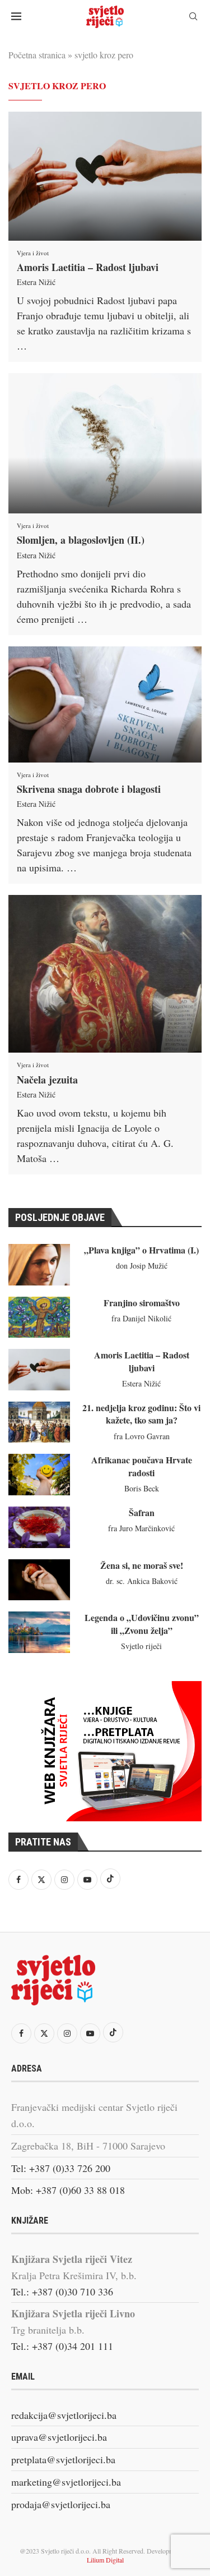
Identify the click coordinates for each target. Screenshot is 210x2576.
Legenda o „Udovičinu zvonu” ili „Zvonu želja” (142, 1624)
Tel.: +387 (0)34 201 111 (62, 2346)
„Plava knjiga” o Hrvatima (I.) (141, 1250)
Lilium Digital (105, 2560)
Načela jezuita (47, 1080)
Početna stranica (37, 55)
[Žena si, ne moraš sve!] (39, 1580)
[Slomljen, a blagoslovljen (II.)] (105, 443)
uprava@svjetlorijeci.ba (59, 2437)
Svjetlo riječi (141, 1646)
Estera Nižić (36, 282)
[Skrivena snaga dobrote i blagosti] (105, 704)
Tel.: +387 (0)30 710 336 (62, 2292)
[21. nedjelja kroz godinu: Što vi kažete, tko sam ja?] (39, 1422)
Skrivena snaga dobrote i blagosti (89, 789)
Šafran (142, 1512)
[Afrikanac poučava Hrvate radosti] (39, 1475)
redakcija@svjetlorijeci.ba (64, 2415)
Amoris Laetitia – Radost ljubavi (88, 267)
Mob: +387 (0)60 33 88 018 (68, 2190)
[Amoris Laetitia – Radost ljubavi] (105, 176)
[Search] (193, 18)
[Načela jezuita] (105, 974)
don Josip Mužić (142, 1266)
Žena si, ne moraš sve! (142, 1565)
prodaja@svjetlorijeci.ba (61, 2504)
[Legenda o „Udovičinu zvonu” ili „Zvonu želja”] (39, 1632)
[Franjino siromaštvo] (39, 1317)
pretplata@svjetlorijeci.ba (63, 2459)
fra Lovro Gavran (142, 1436)
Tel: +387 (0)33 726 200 (61, 2168)
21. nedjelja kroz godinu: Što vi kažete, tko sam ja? (141, 1414)
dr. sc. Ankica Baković (142, 1581)
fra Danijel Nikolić (141, 1318)
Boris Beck (142, 1488)
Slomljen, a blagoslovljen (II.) (81, 540)
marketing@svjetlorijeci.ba (66, 2482)
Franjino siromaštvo (142, 1303)
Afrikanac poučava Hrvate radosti (142, 1466)
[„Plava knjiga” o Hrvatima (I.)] (39, 1265)
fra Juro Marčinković (141, 1528)
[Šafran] (39, 1527)
